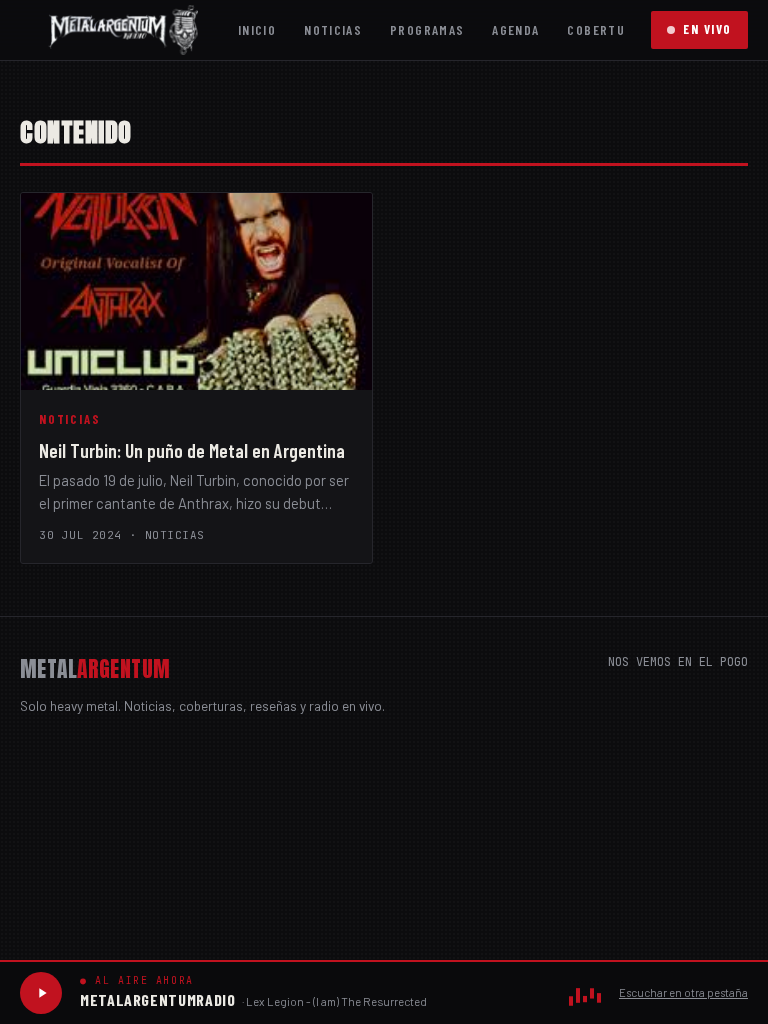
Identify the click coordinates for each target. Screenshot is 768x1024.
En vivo (707, 29)
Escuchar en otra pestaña (683, 992)
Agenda (515, 29)
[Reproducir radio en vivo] (41, 993)
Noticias (333, 29)
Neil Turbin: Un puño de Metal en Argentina (192, 450)
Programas (427, 29)
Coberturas (608, 29)
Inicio (257, 29)
